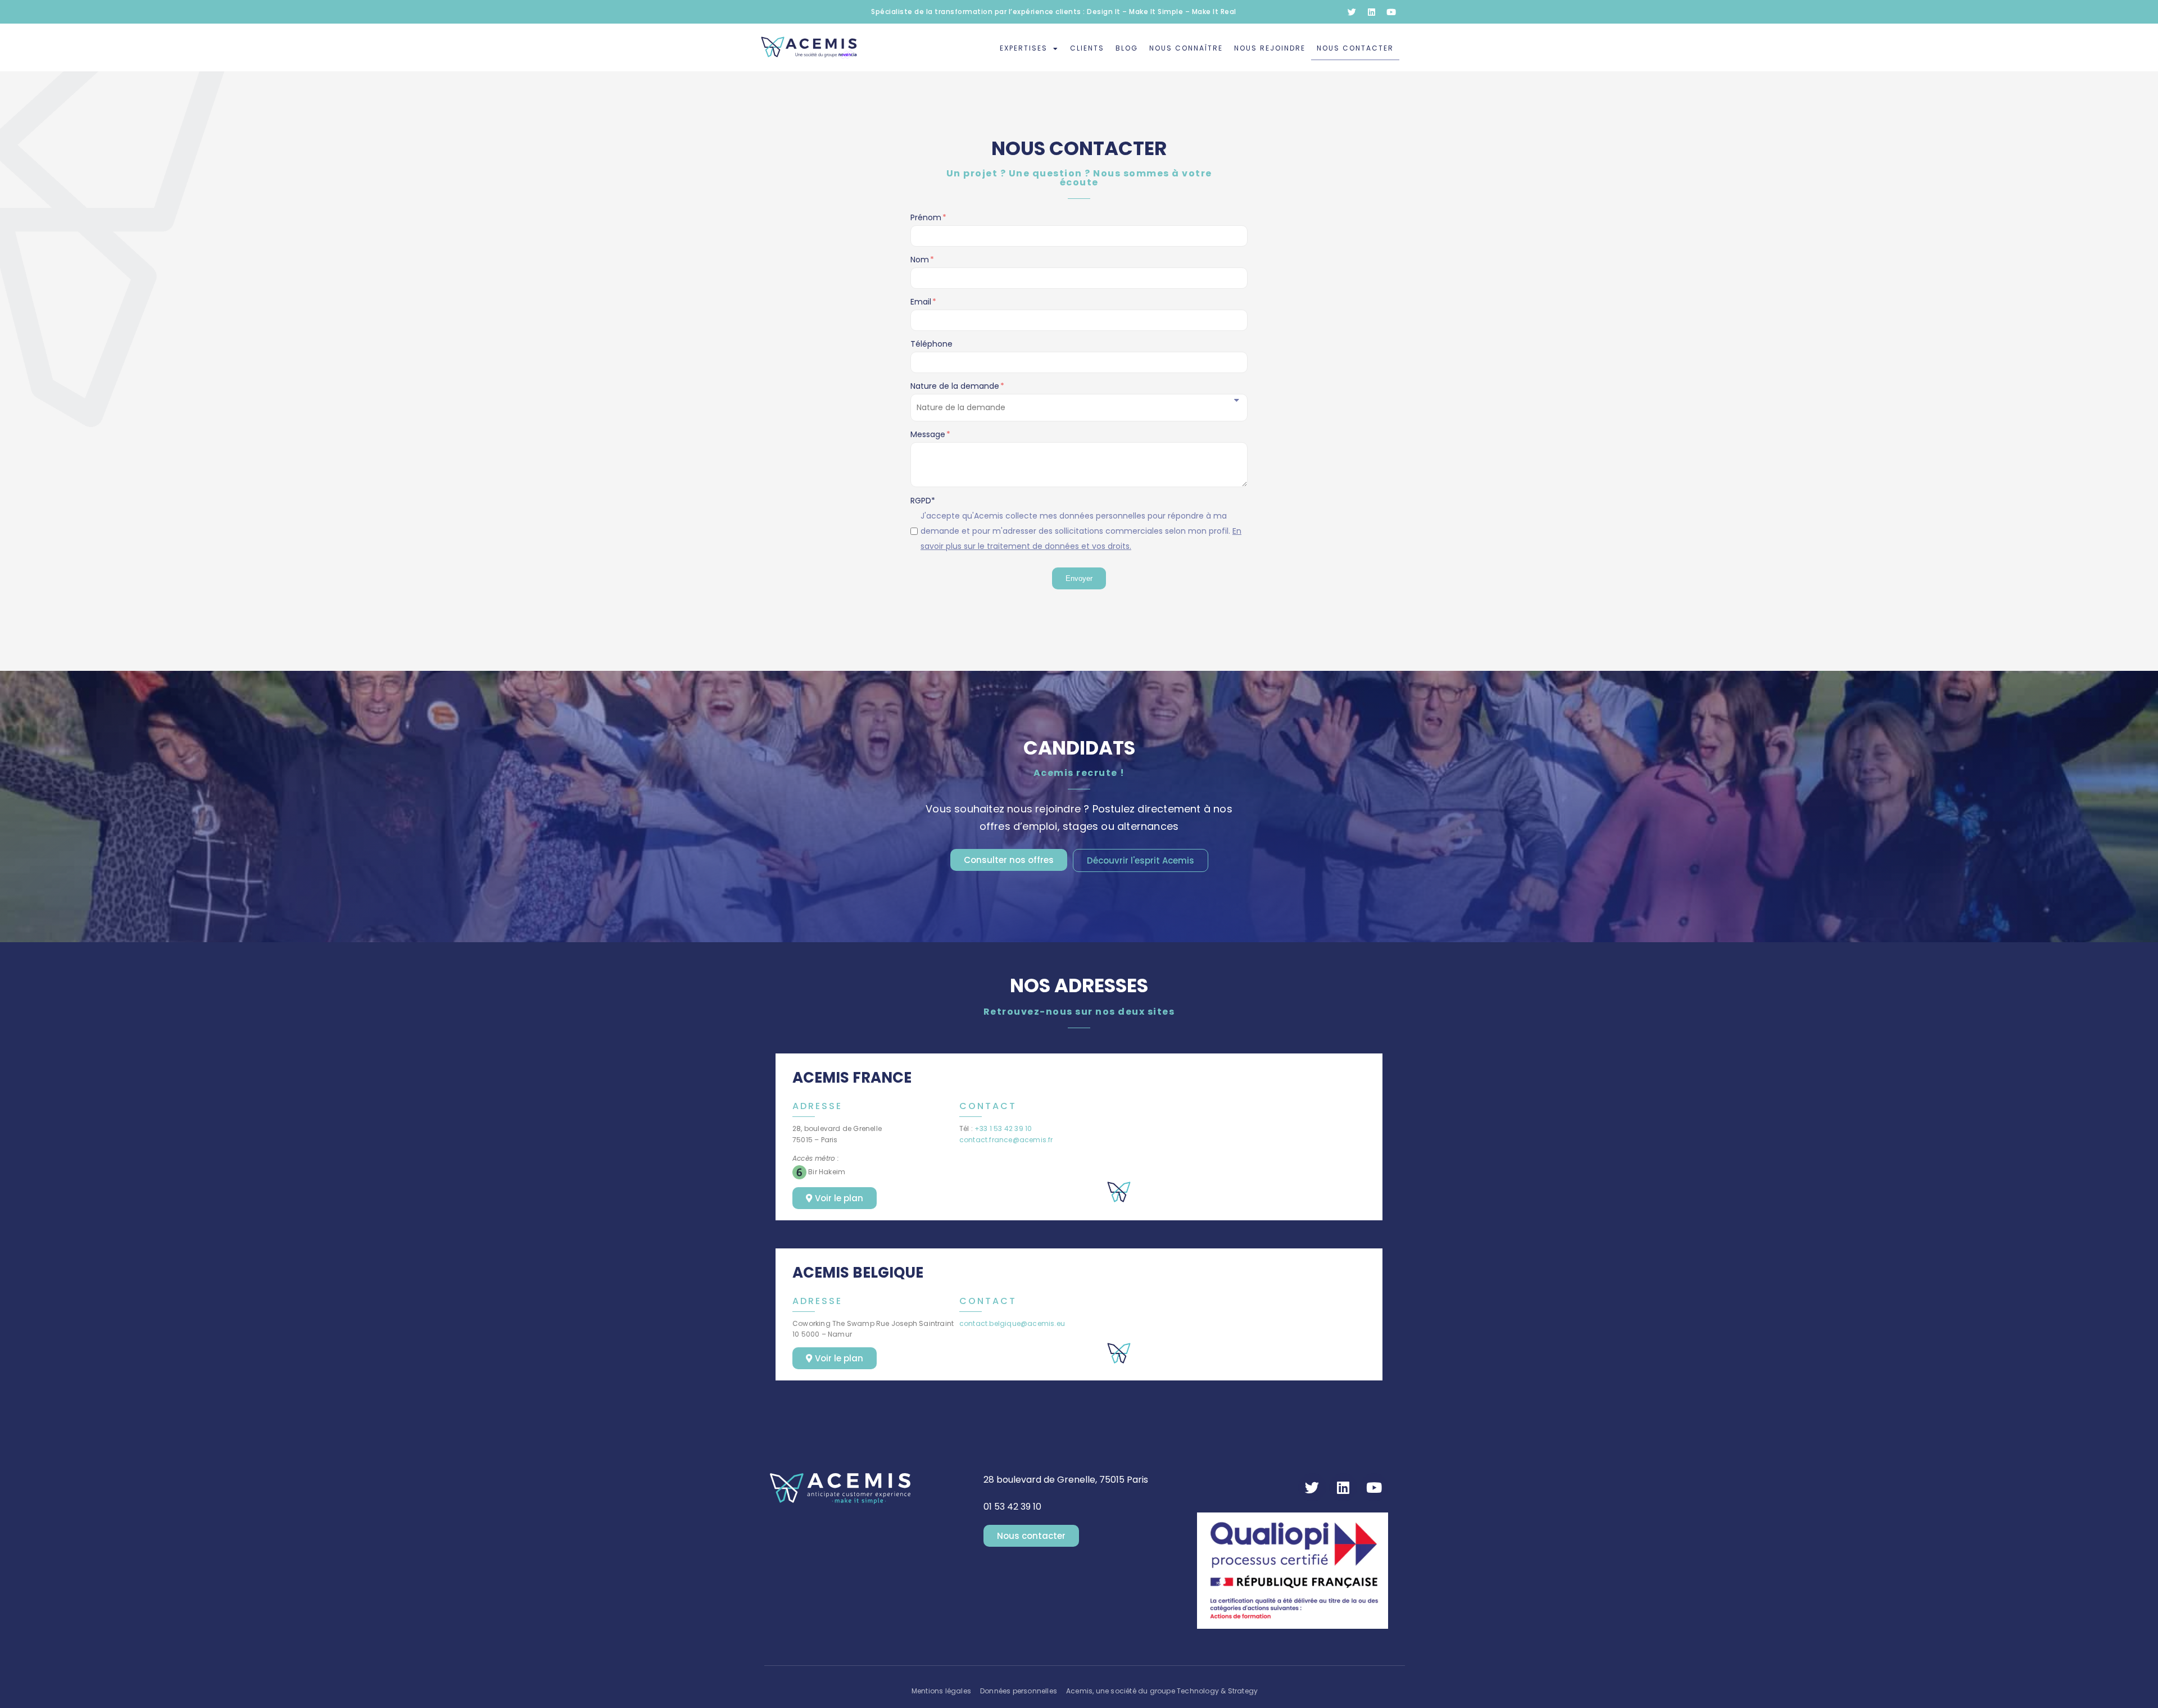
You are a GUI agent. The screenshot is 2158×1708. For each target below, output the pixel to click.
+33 (1003, 1128)
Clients (1087, 48)
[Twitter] (1352, 12)
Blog (1127, 48)
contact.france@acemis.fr (1006, 1140)
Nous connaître (1186, 48)
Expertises (1024, 48)
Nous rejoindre (1270, 48)
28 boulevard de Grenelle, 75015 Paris (1066, 1480)
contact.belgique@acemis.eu (1012, 1323)
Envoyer (1079, 578)
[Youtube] (1391, 12)
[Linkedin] (1371, 12)
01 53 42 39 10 (1012, 1507)
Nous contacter (1355, 48)
